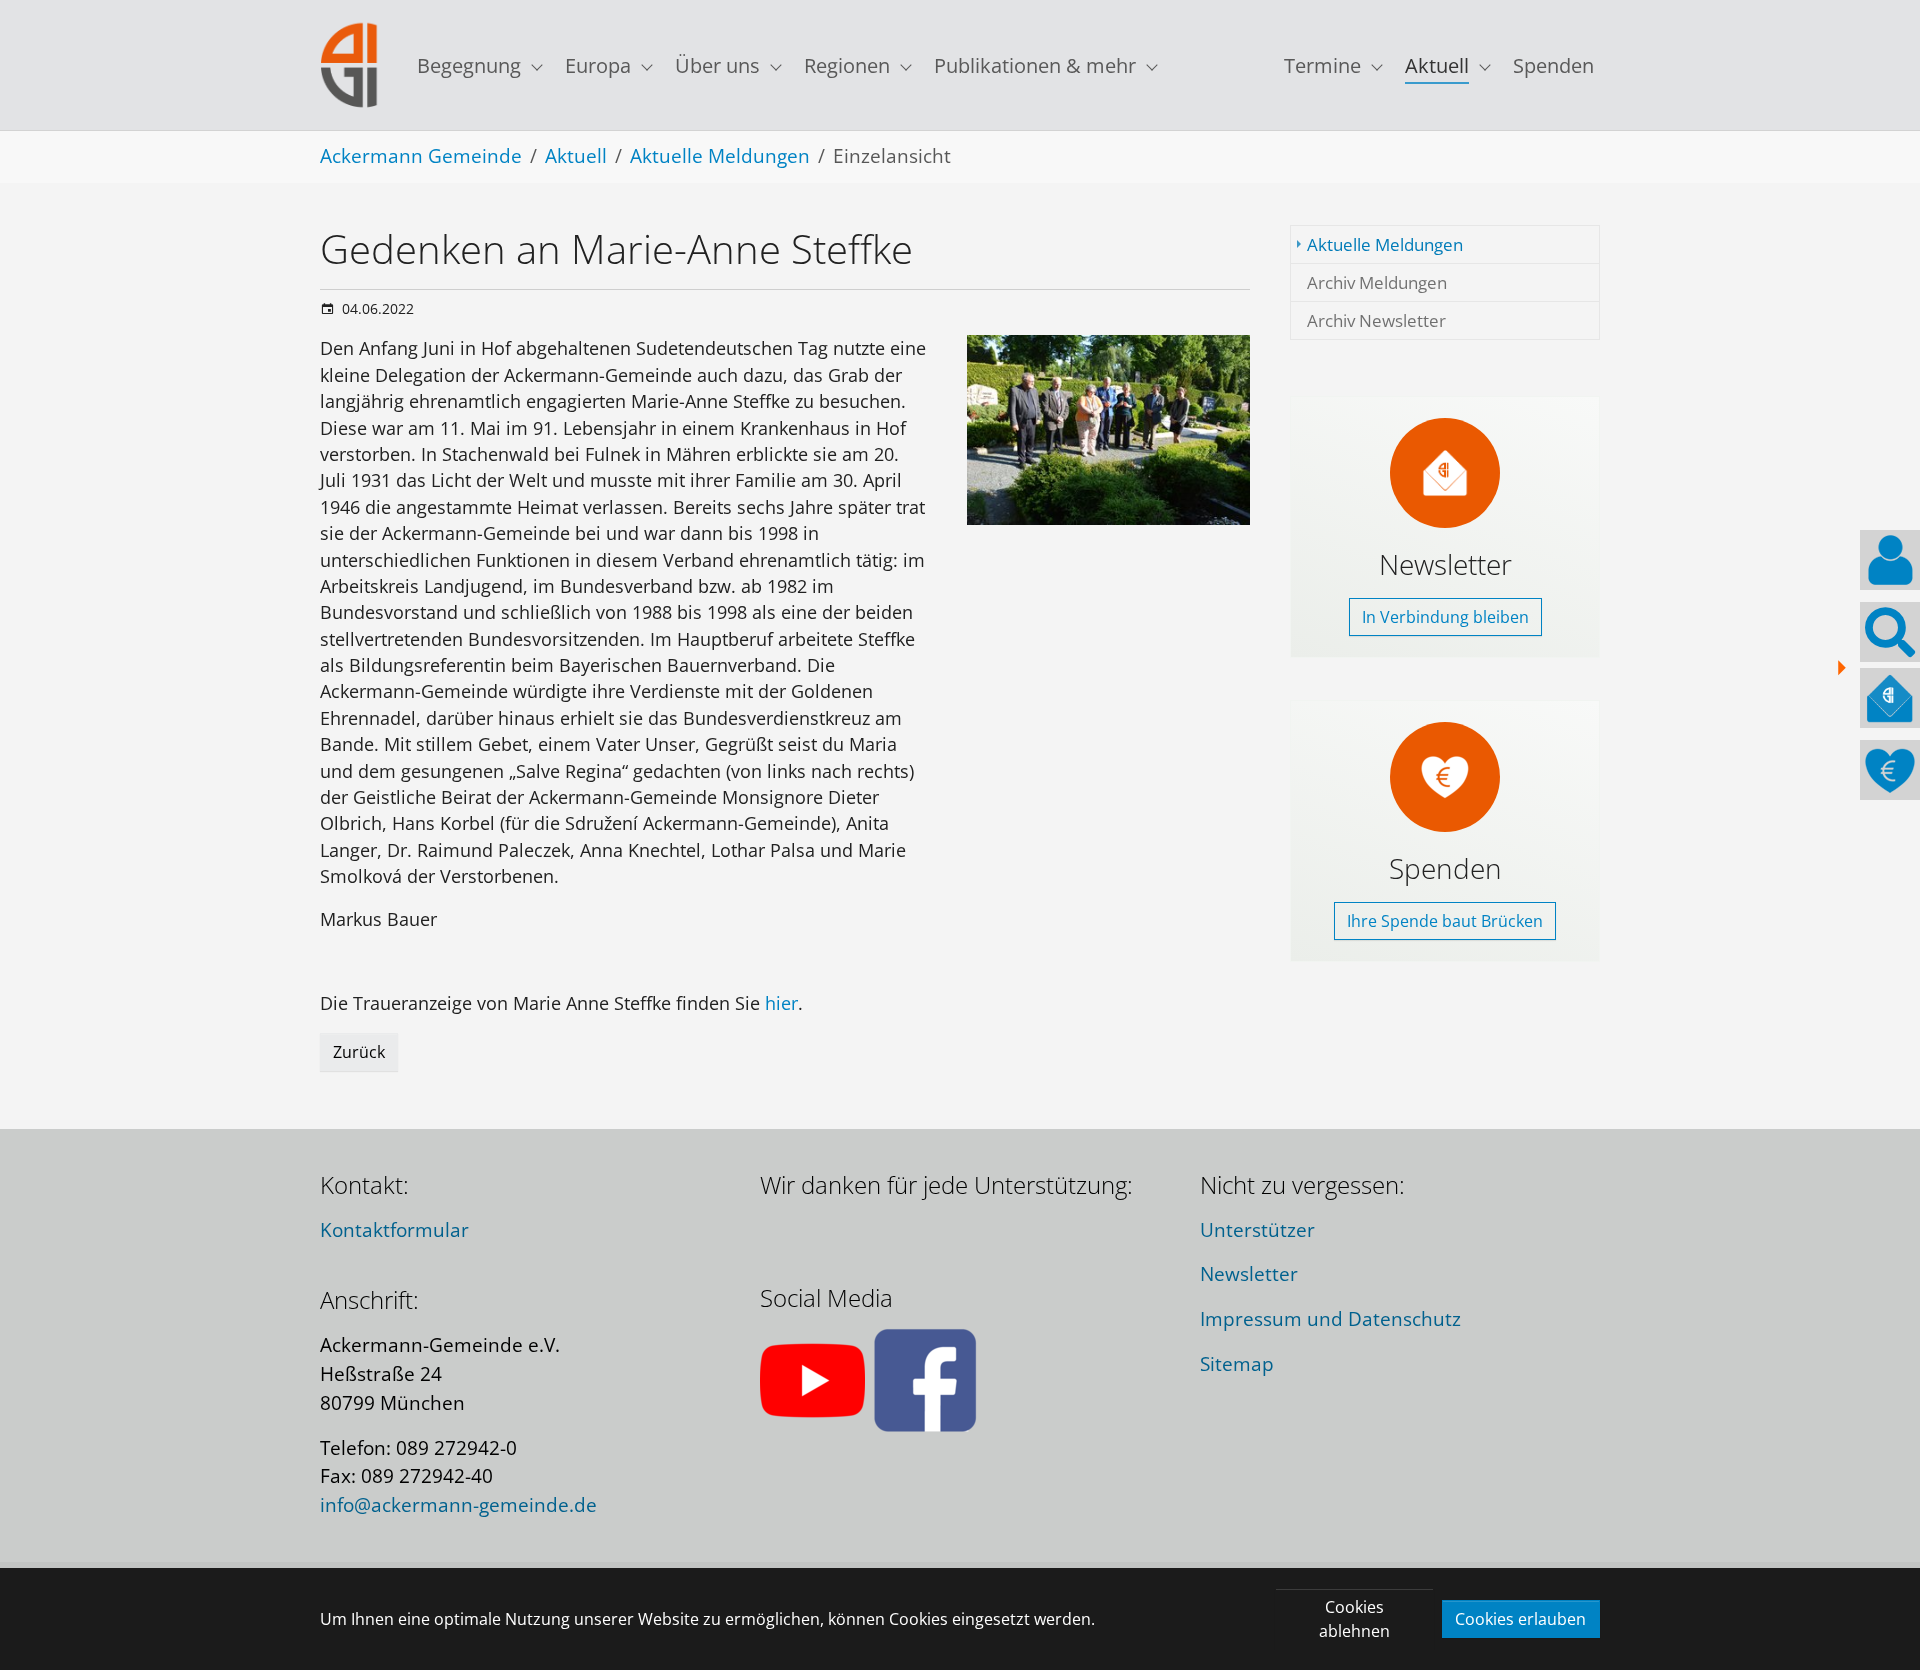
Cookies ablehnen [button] (1354, 1619)
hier (781, 1003)
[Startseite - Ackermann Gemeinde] (349, 65)
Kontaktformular (394, 1229)
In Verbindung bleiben (1445, 617)
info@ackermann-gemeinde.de (458, 1504)
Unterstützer (1257, 1229)
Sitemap (1237, 1363)
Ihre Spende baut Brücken (1445, 921)
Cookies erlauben (1520, 1619)
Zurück (359, 1052)
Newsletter (1249, 1273)
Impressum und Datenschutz (1330, 1318)
